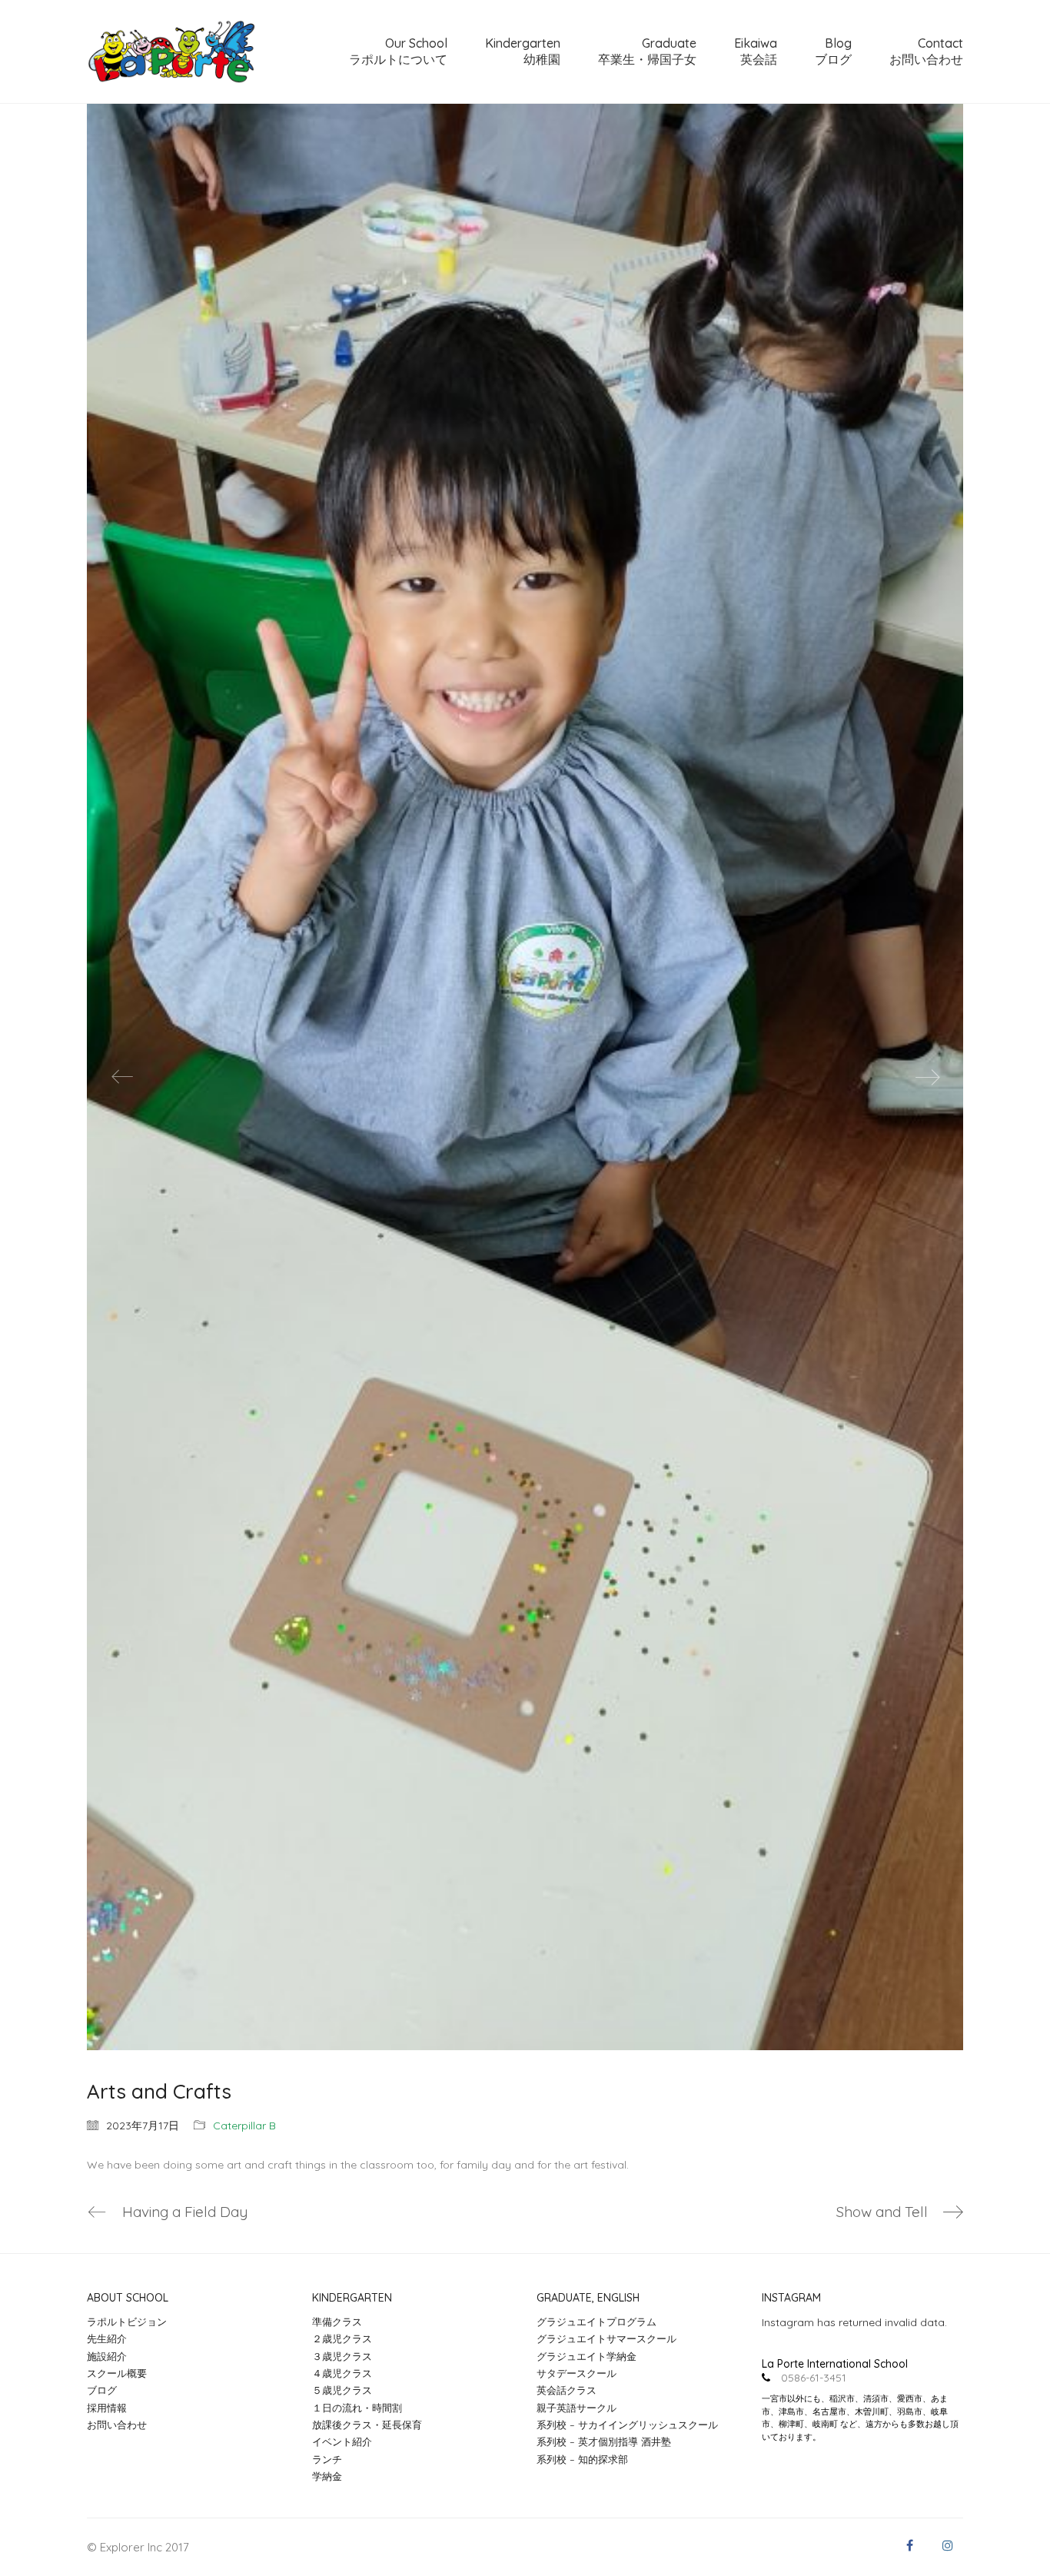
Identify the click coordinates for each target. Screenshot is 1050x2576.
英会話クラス (567, 2390)
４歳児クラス (342, 2373)
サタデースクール (577, 2373)
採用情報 (107, 2408)
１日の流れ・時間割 (357, 2408)
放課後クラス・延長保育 (367, 2425)
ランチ (327, 2459)
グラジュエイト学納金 (586, 2356)
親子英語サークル (577, 2408)
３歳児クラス (342, 2356)
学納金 (327, 2476)
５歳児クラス (342, 2390)
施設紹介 (107, 2356)
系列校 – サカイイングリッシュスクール (627, 2425)
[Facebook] (909, 2545)
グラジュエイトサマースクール (606, 2338)
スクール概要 (117, 2373)
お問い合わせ (117, 2425)
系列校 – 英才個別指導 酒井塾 (604, 2441)
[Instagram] (948, 2545)
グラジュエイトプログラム (596, 2322)
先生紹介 (107, 2338)
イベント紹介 (342, 2441)
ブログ (102, 2390)
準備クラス (337, 2322)
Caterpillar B (244, 2126)
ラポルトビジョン (127, 2322)
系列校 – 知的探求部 (582, 2459)
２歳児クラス (342, 2338)
